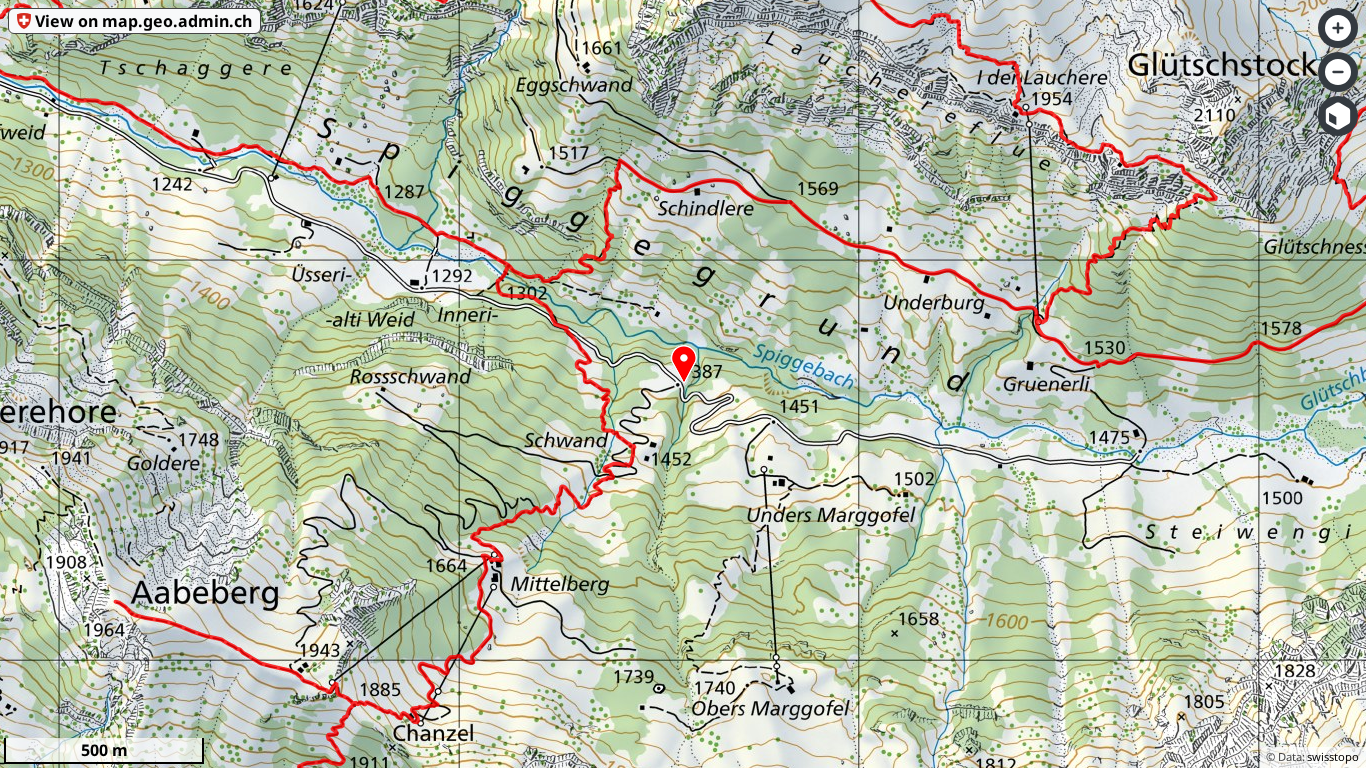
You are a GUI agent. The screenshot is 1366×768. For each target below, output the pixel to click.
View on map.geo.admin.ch (143, 21)
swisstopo (1333, 756)
